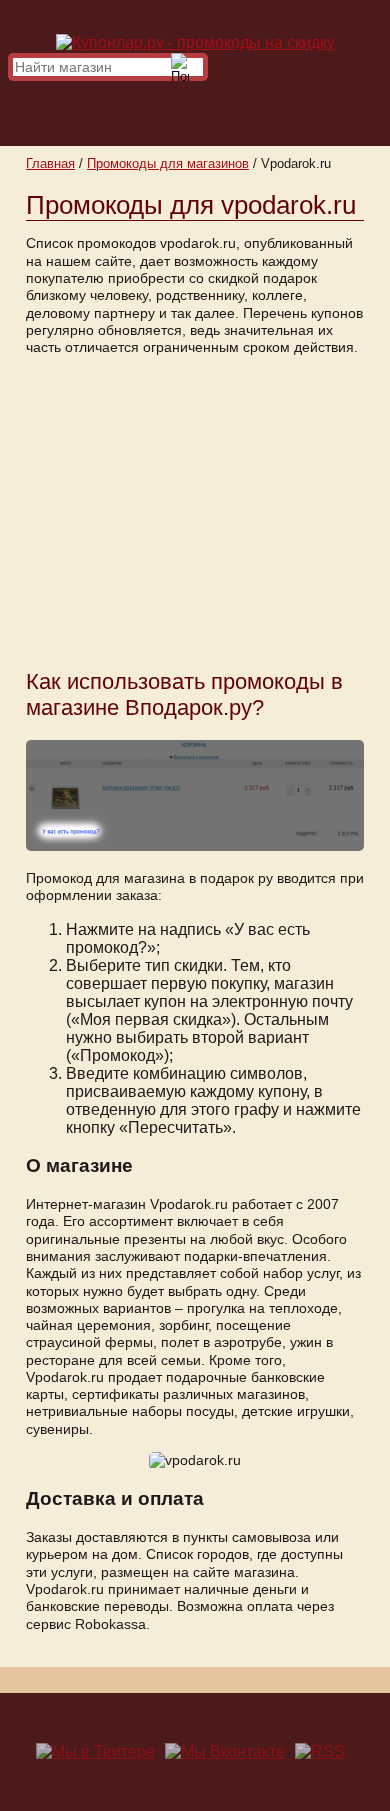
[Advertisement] (195, 511)
